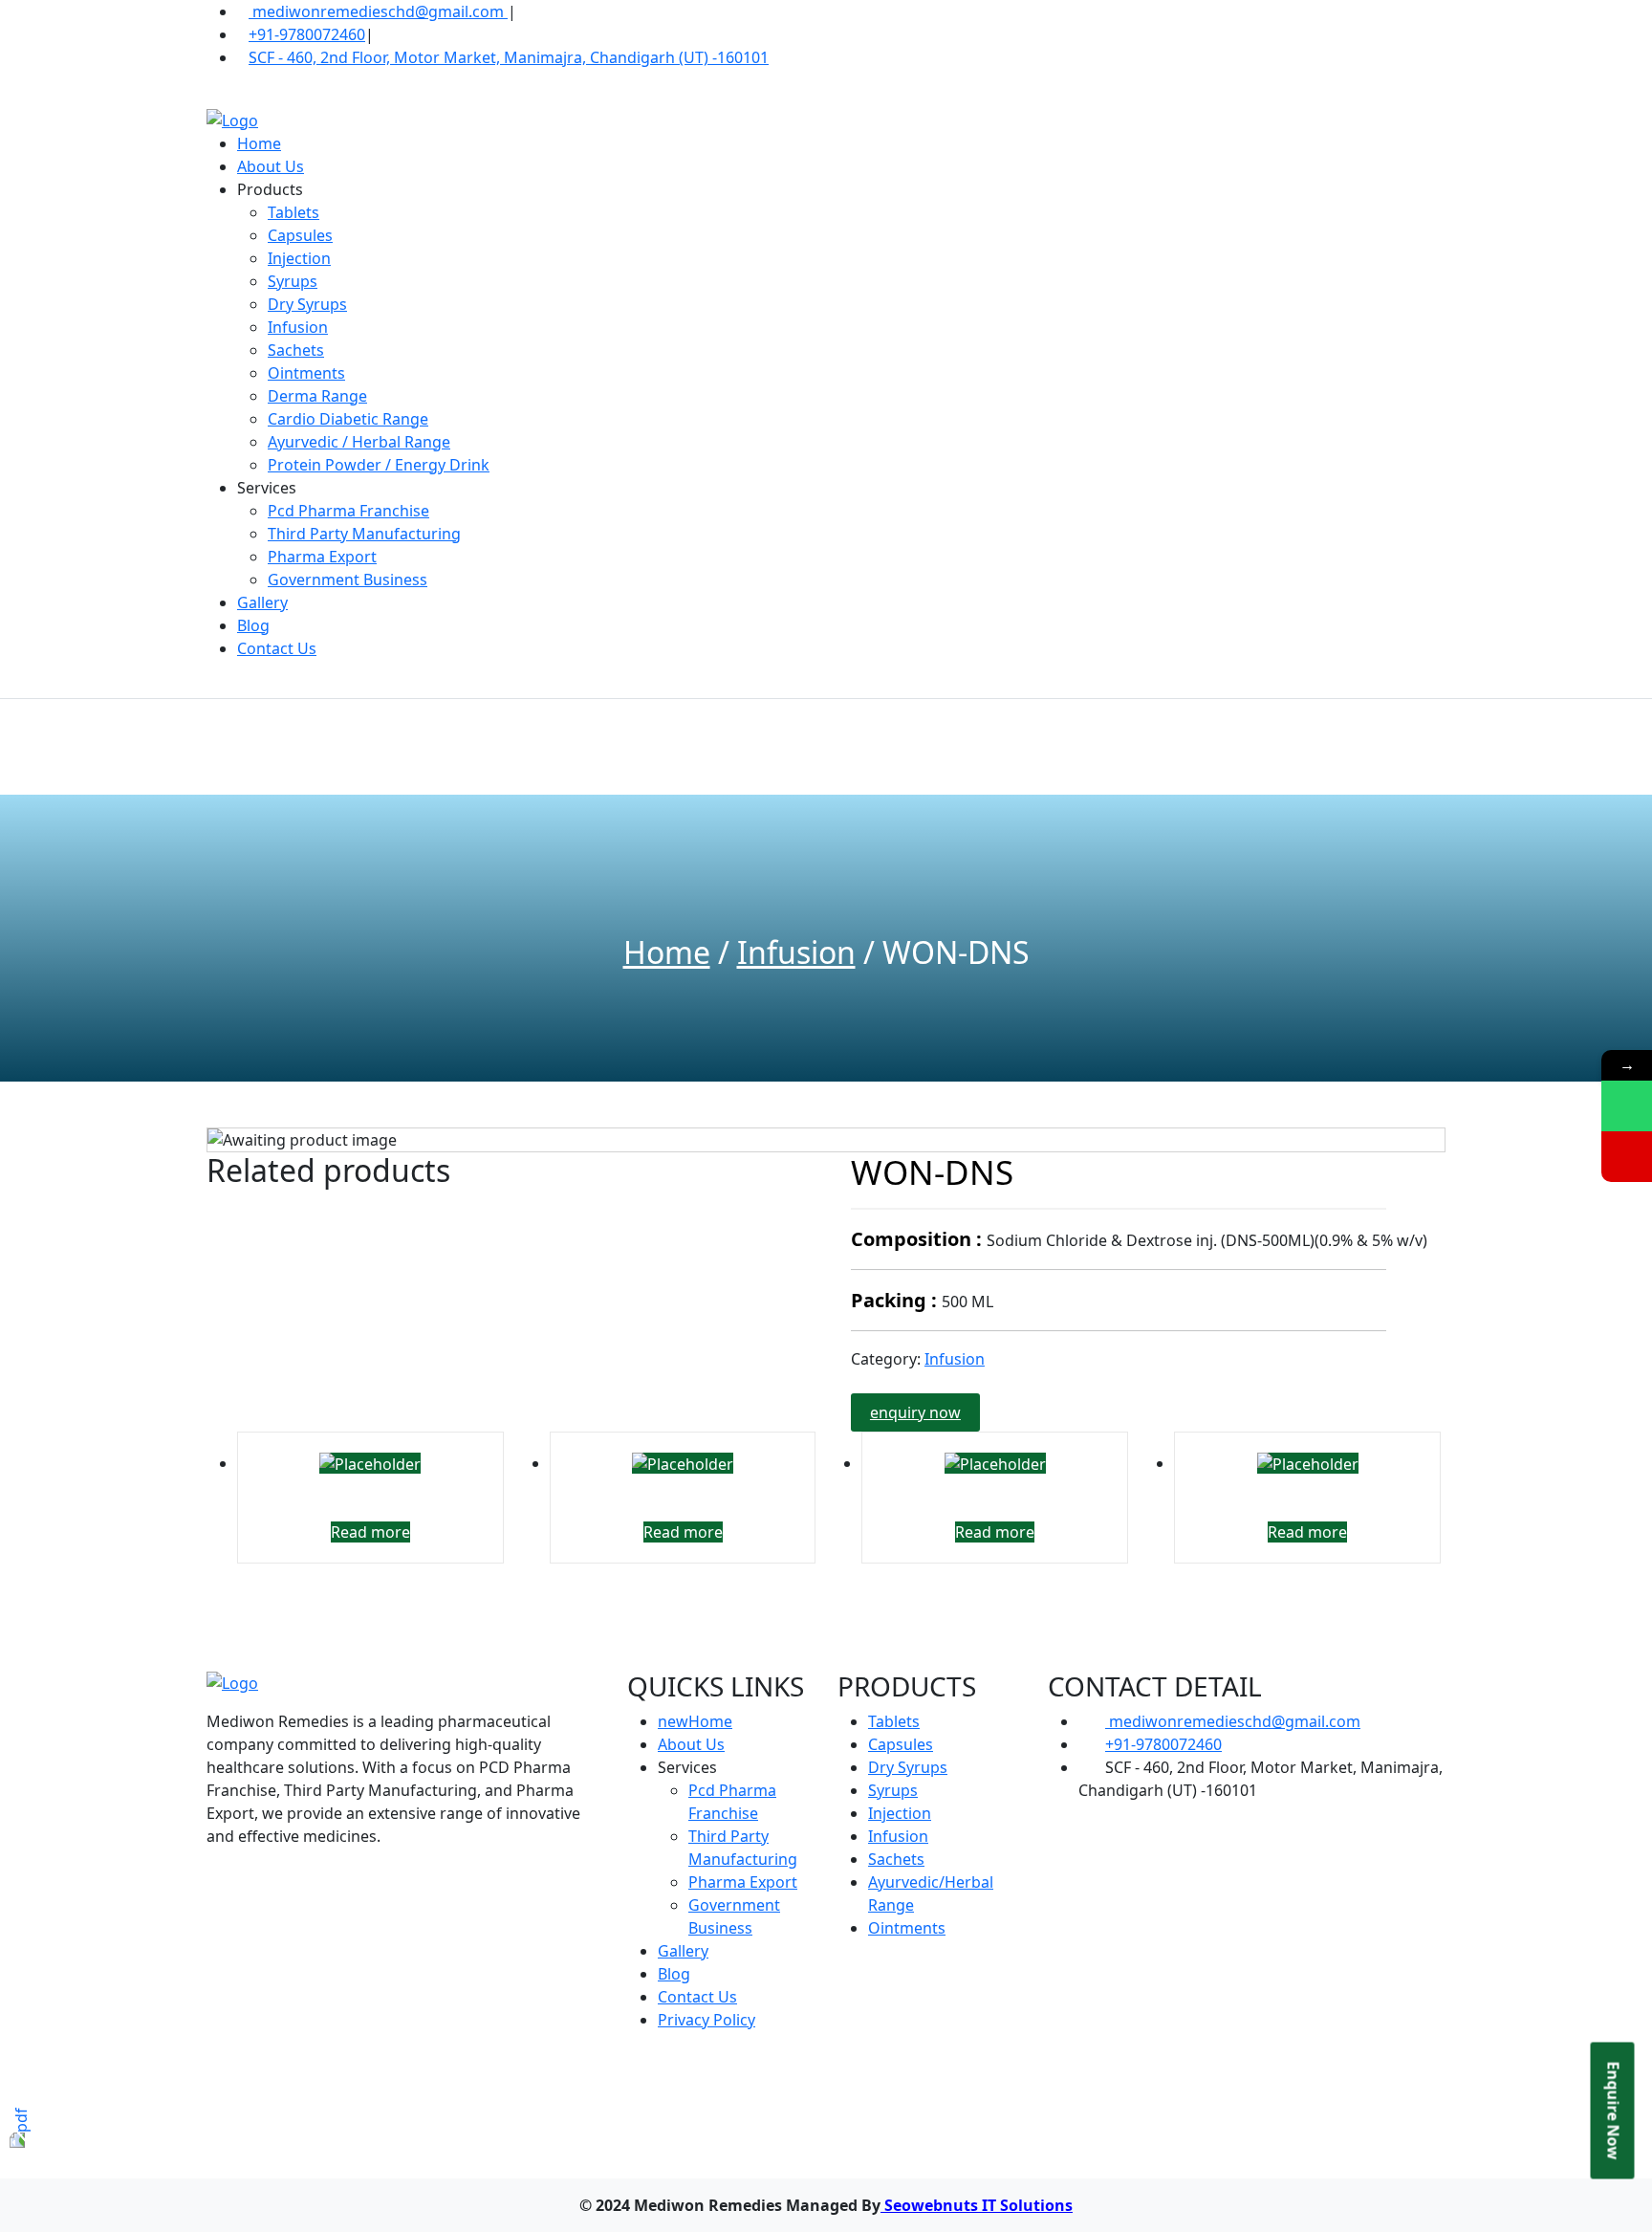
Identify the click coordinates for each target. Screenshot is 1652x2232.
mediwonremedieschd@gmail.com (378, 11)
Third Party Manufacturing (364, 534)
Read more (370, 1532)
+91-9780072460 (307, 34)
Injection (299, 258)
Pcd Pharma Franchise (348, 511)
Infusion (298, 327)
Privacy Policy (706, 2020)
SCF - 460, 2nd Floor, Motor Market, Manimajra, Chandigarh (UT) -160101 (509, 57)
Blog (253, 625)
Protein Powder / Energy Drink (379, 465)
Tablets (293, 212)
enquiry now (915, 1412)
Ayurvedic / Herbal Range (359, 442)
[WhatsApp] (1627, 1106)
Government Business (348, 580)
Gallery (262, 602)
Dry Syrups (307, 304)
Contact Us (277, 648)
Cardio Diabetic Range (348, 419)
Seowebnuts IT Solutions (977, 2205)
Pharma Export (322, 557)
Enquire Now (1614, 2111)
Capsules (300, 235)
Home (259, 143)
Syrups (293, 281)
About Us (271, 166)
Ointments (306, 373)
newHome (695, 1721)
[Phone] (1627, 1157)
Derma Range (317, 396)
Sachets (296, 350)
